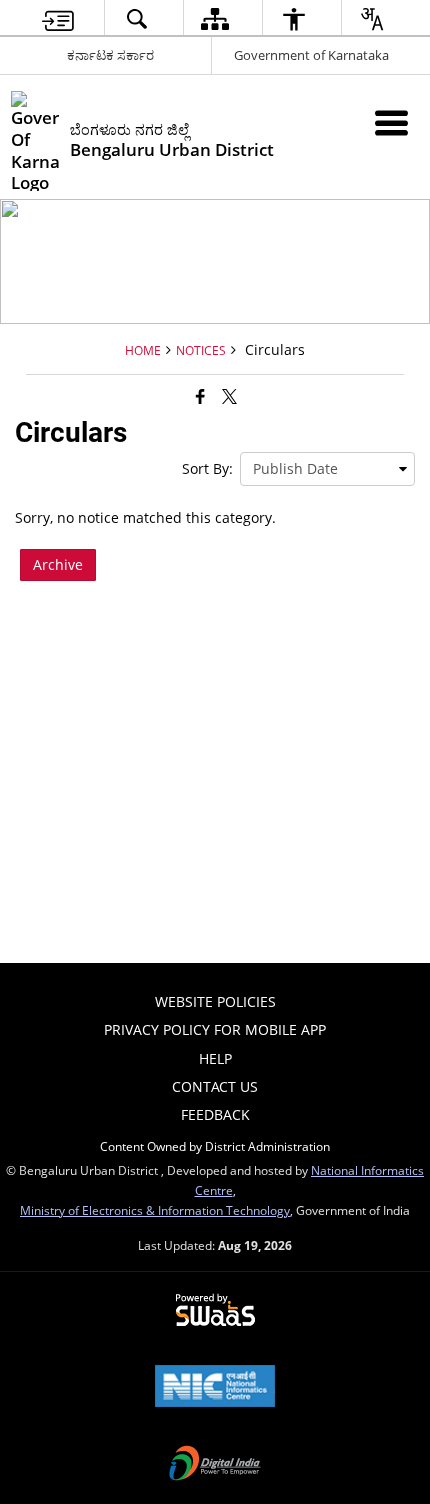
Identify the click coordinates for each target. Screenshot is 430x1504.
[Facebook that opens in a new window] (200, 396)
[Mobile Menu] (391, 122)
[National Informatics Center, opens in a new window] (215, 1388)
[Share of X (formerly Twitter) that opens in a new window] (229, 396)
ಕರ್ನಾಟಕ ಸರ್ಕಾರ (110, 55)
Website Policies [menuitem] (215, 1001)
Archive (58, 564)
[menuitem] (58, 18)
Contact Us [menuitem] (215, 1086)
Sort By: (207, 468)
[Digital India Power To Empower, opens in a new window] (215, 1465)
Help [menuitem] (215, 1058)
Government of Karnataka (311, 55)
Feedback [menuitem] (215, 1114)
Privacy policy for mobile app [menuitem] (215, 1029)
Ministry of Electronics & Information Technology (155, 1210)
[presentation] (327, 469)
